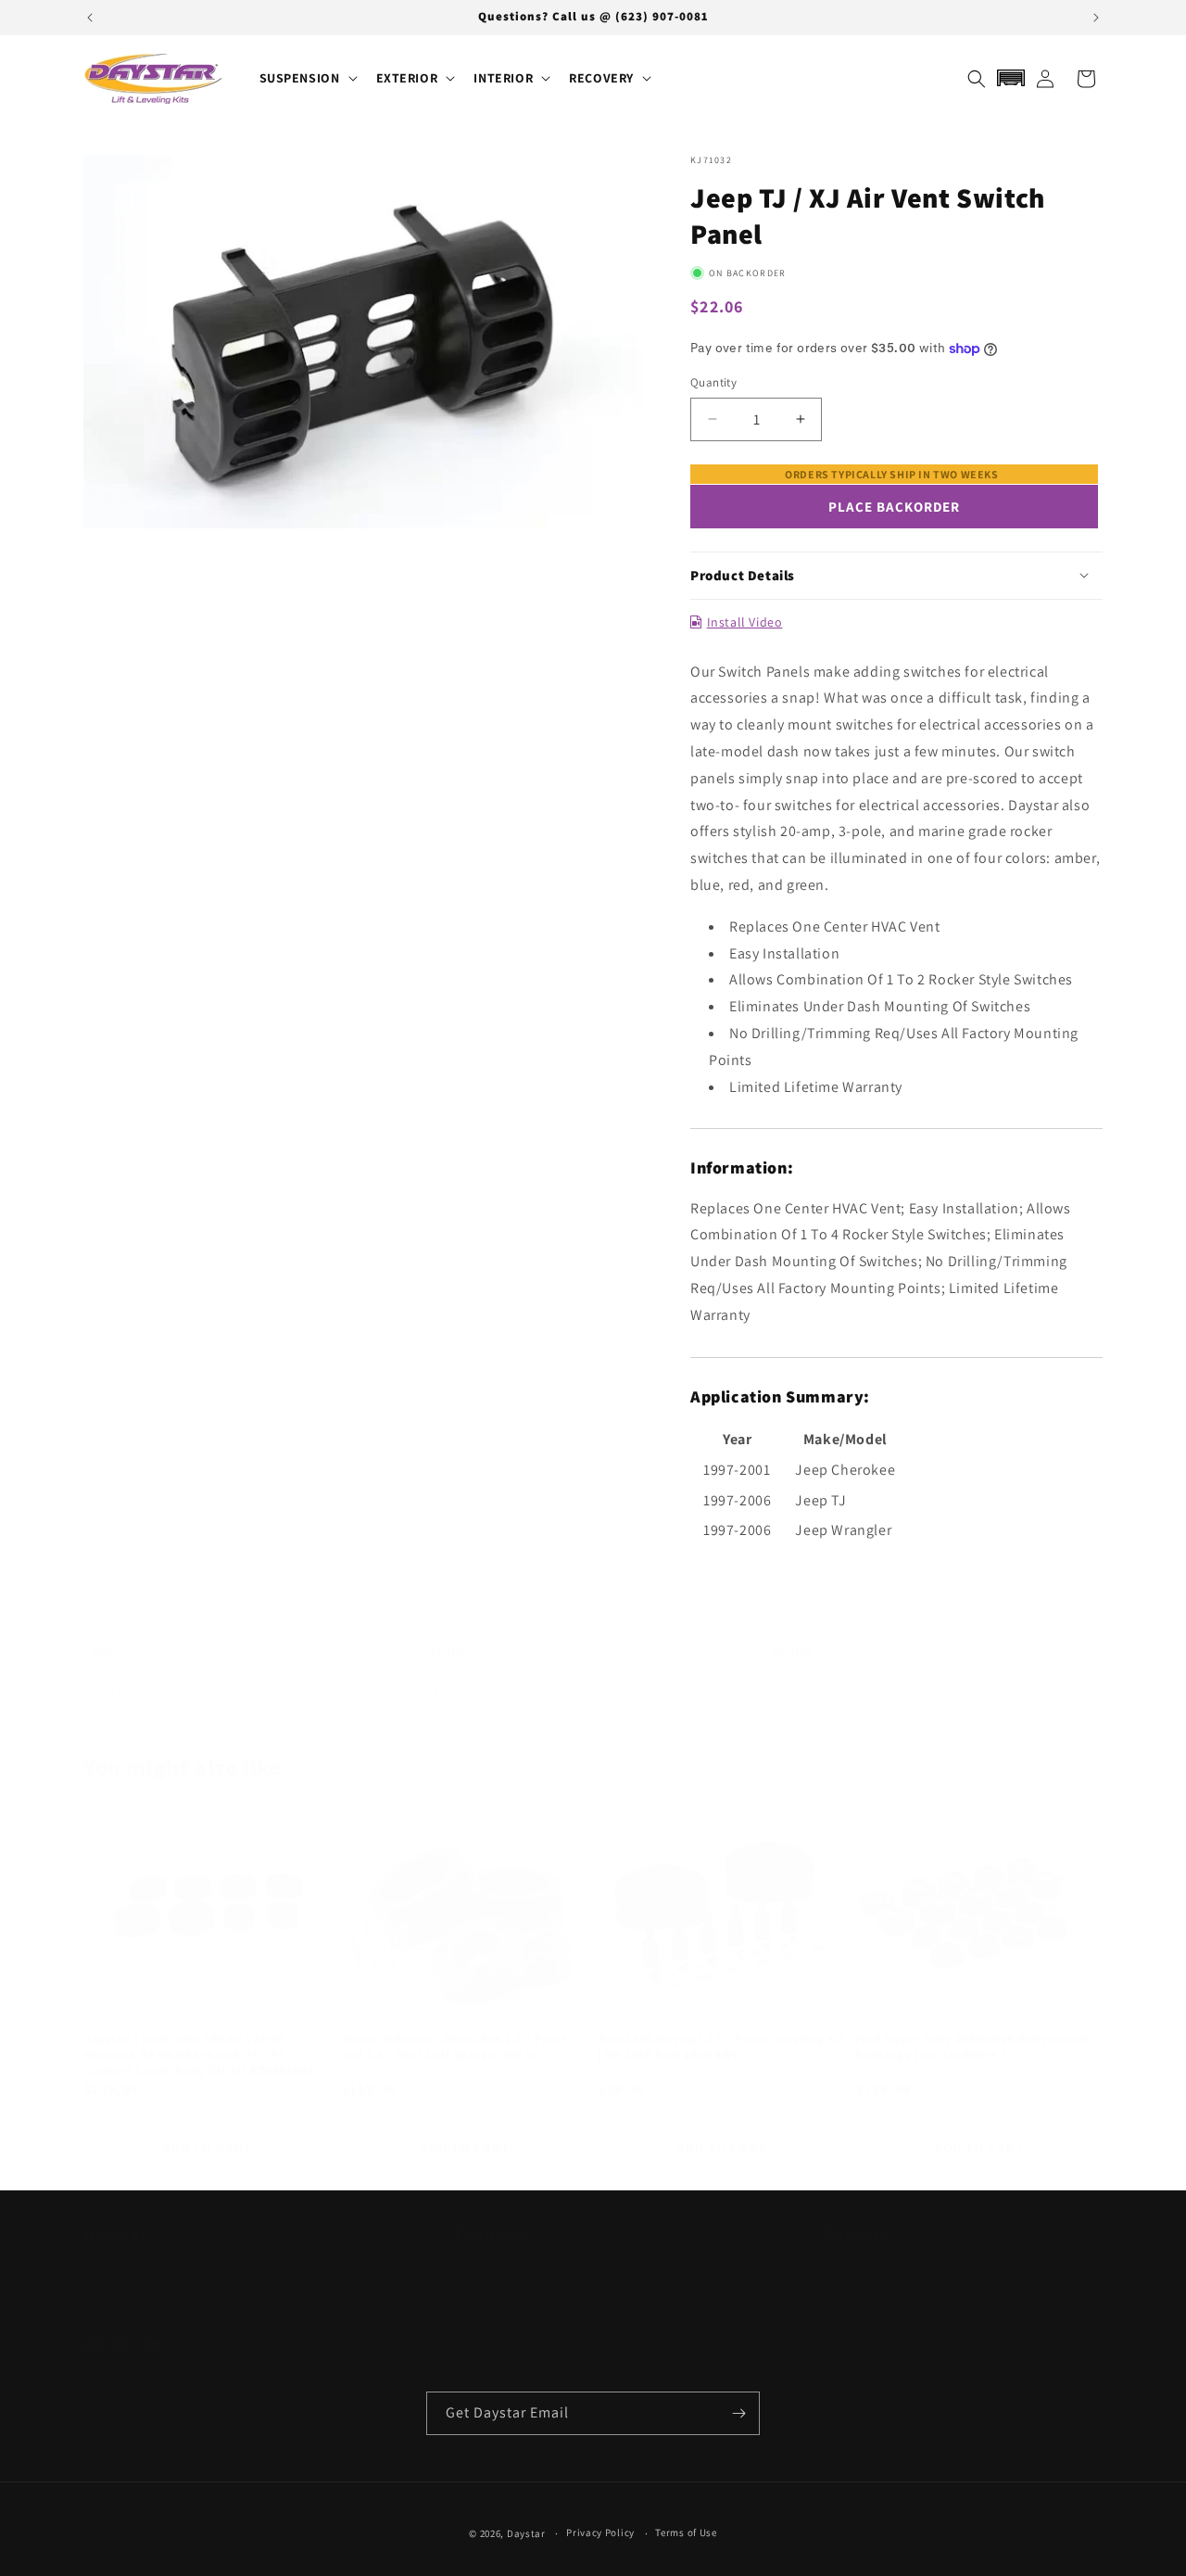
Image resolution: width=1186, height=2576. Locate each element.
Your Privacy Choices (515, 2300)
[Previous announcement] (90, 18)
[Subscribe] (738, 2413)
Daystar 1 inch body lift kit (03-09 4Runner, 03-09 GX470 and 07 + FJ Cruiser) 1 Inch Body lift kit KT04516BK (199, 2037)
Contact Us (858, 2267)
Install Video (744, 622)
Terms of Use (686, 2532)
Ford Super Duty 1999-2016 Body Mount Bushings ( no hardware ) (972, 2029)
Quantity (713, 382)
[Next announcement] (1096, 18)
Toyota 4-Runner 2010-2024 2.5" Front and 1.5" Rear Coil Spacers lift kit (454, 2029)
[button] (307, 78)
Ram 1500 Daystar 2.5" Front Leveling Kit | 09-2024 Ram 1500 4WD (721, 2029)
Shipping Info (865, 2332)
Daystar (526, 2533)
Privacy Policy (600, 2532)
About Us (482, 2267)
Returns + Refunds (880, 2300)
